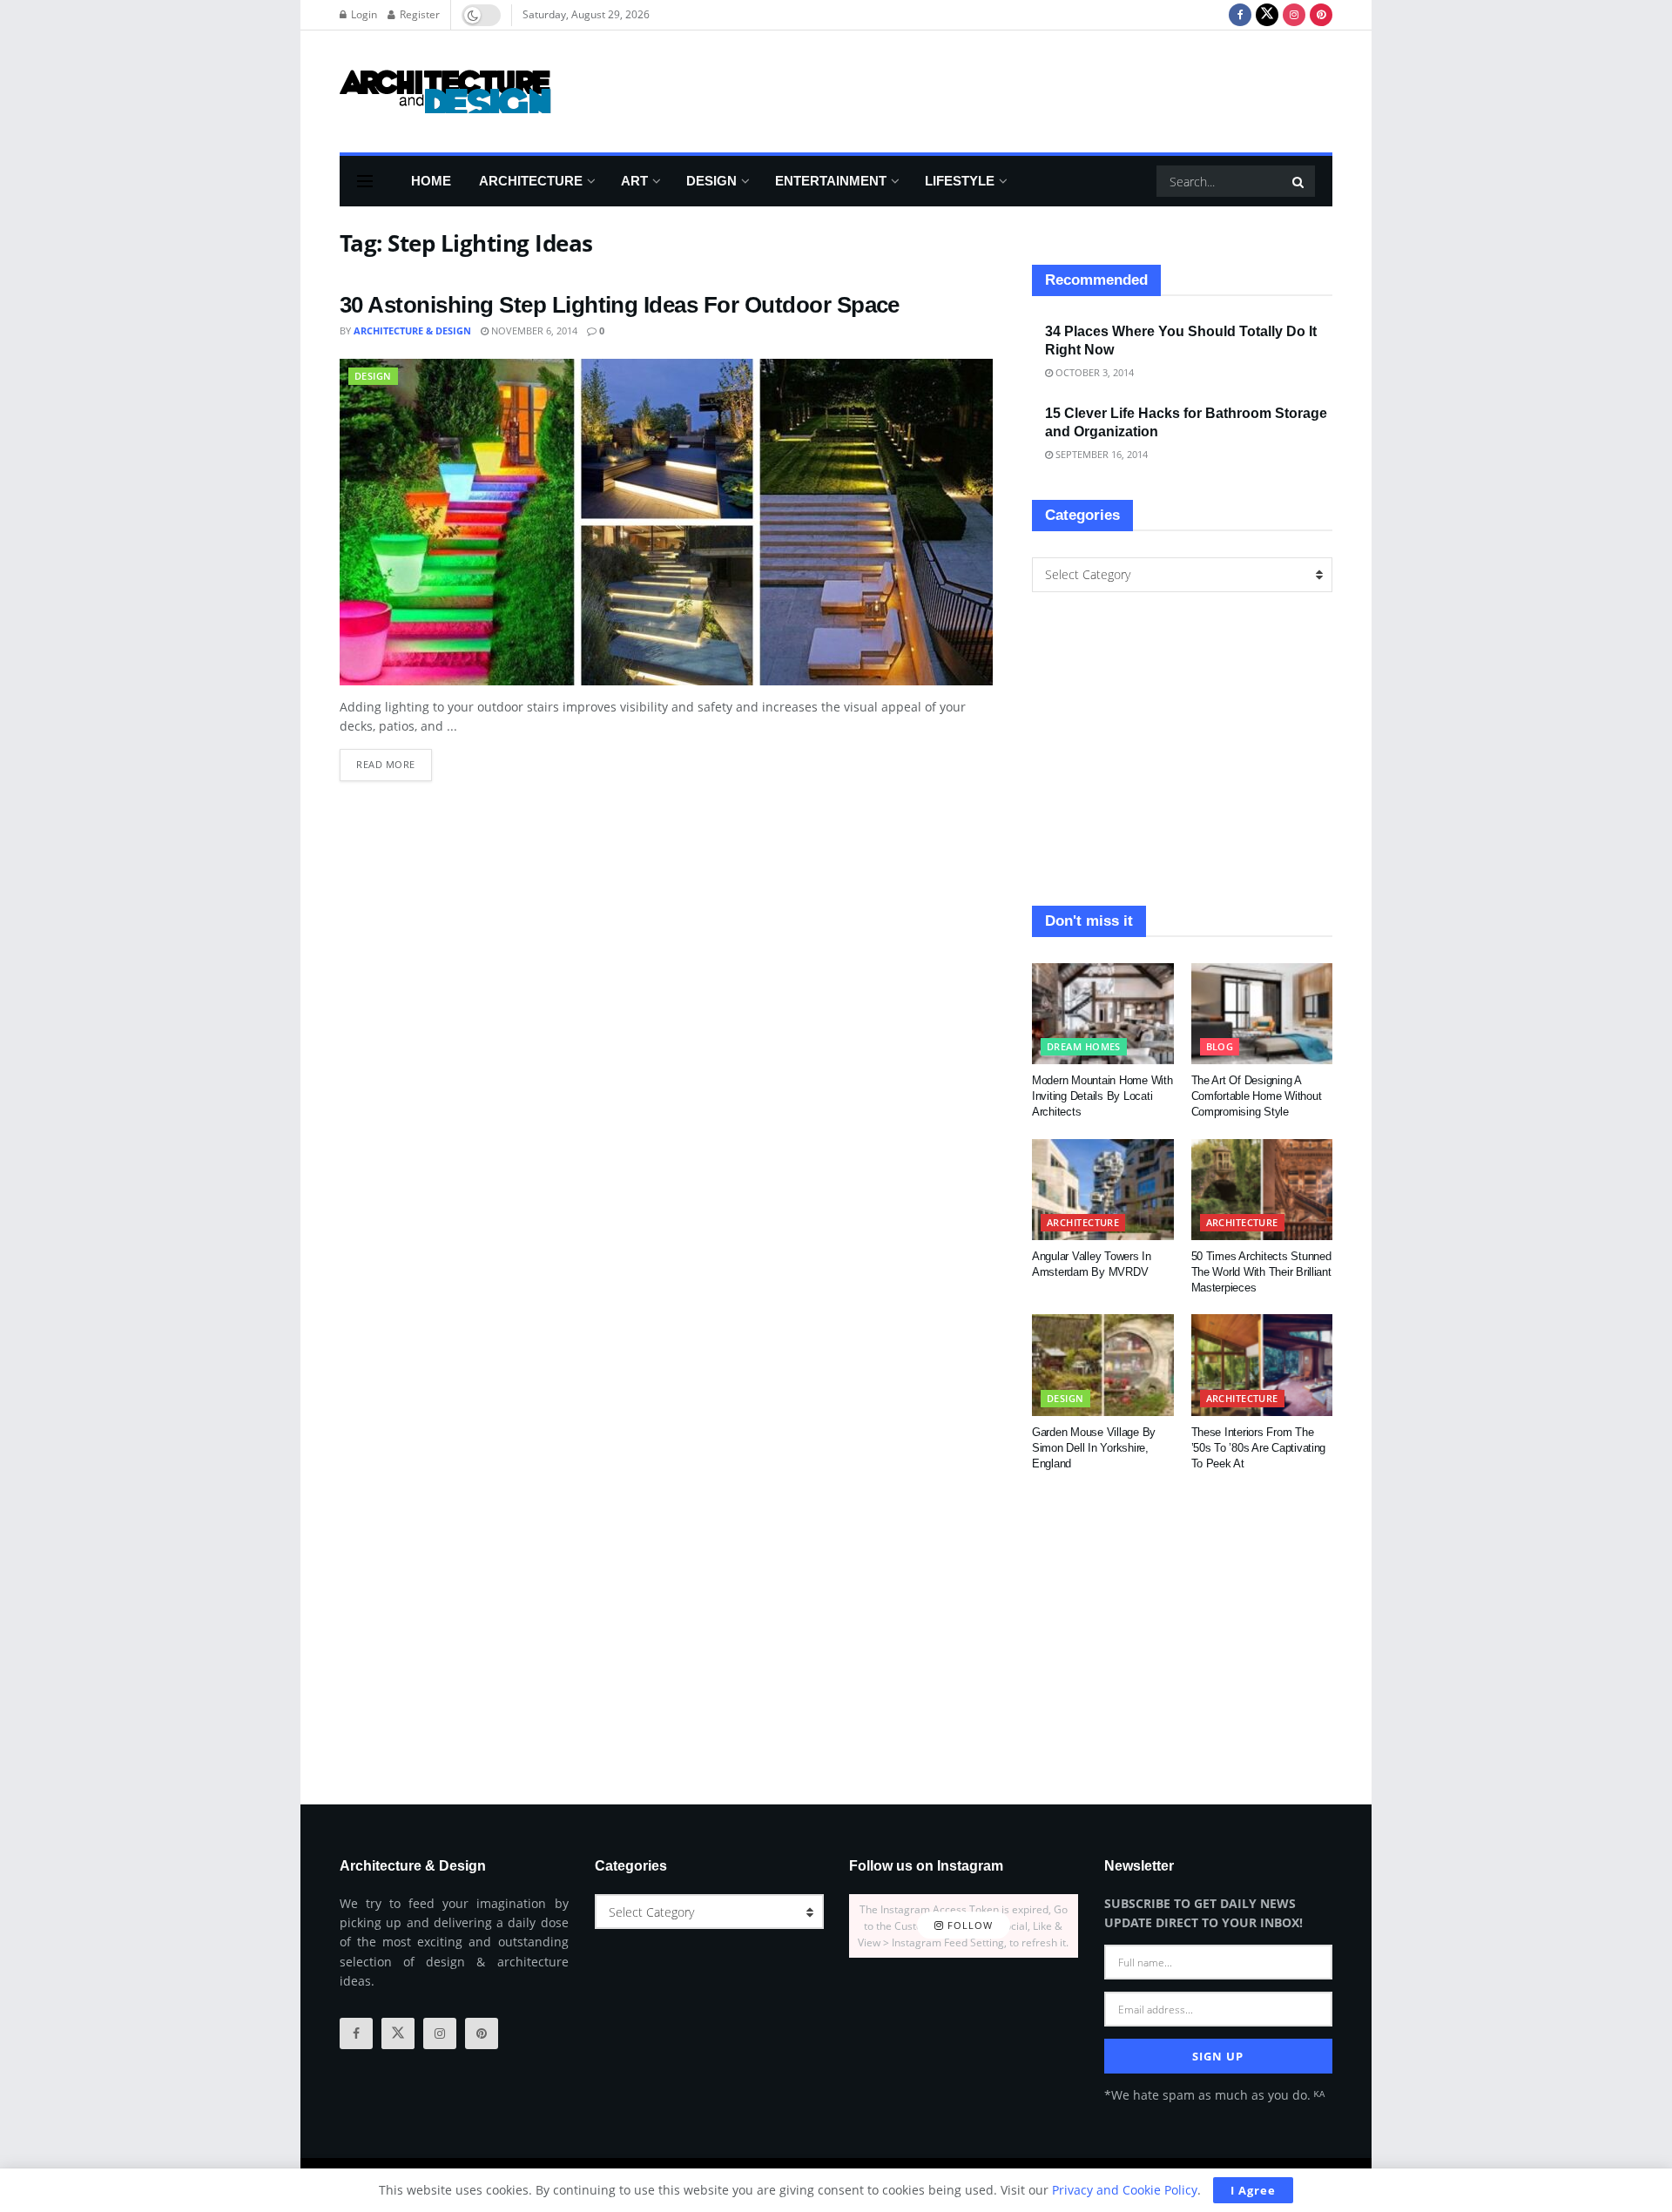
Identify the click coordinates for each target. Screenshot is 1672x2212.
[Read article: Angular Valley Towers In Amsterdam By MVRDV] (1103, 1190)
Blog (1220, 1046)
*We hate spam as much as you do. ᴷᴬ (1214, 2095)
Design (711, 181)
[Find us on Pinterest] (1321, 15)
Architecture (531, 181)
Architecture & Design (412, 330)
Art (634, 181)
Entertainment (831, 181)
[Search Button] (1299, 181)
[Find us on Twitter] (1267, 15)
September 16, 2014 (1100, 454)
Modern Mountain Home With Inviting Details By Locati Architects (1102, 1096)
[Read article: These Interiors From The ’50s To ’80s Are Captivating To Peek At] (1262, 1365)
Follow (968, 1926)
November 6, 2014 (533, 330)
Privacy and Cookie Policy (1125, 2190)
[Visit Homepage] (445, 91)
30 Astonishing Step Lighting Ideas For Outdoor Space (620, 305)
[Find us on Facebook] (1240, 15)
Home (431, 181)
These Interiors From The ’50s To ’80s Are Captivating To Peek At (1259, 1448)
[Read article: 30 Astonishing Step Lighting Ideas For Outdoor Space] (666, 522)
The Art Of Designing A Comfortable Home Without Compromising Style (1257, 1096)
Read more (394, 760)
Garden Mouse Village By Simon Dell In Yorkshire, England (1094, 1448)
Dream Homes (1084, 1046)
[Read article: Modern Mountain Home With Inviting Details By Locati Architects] (1103, 1014)
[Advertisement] (1015, 89)
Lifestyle (960, 181)
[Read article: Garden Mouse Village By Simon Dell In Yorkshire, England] (1103, 1365)
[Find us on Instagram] (1294, 15)
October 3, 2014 (1093, 372)
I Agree (1253, 2190)
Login (363, 14)
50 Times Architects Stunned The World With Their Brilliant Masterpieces (1261, 1272)
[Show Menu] (365, 181)
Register (418, 14)
